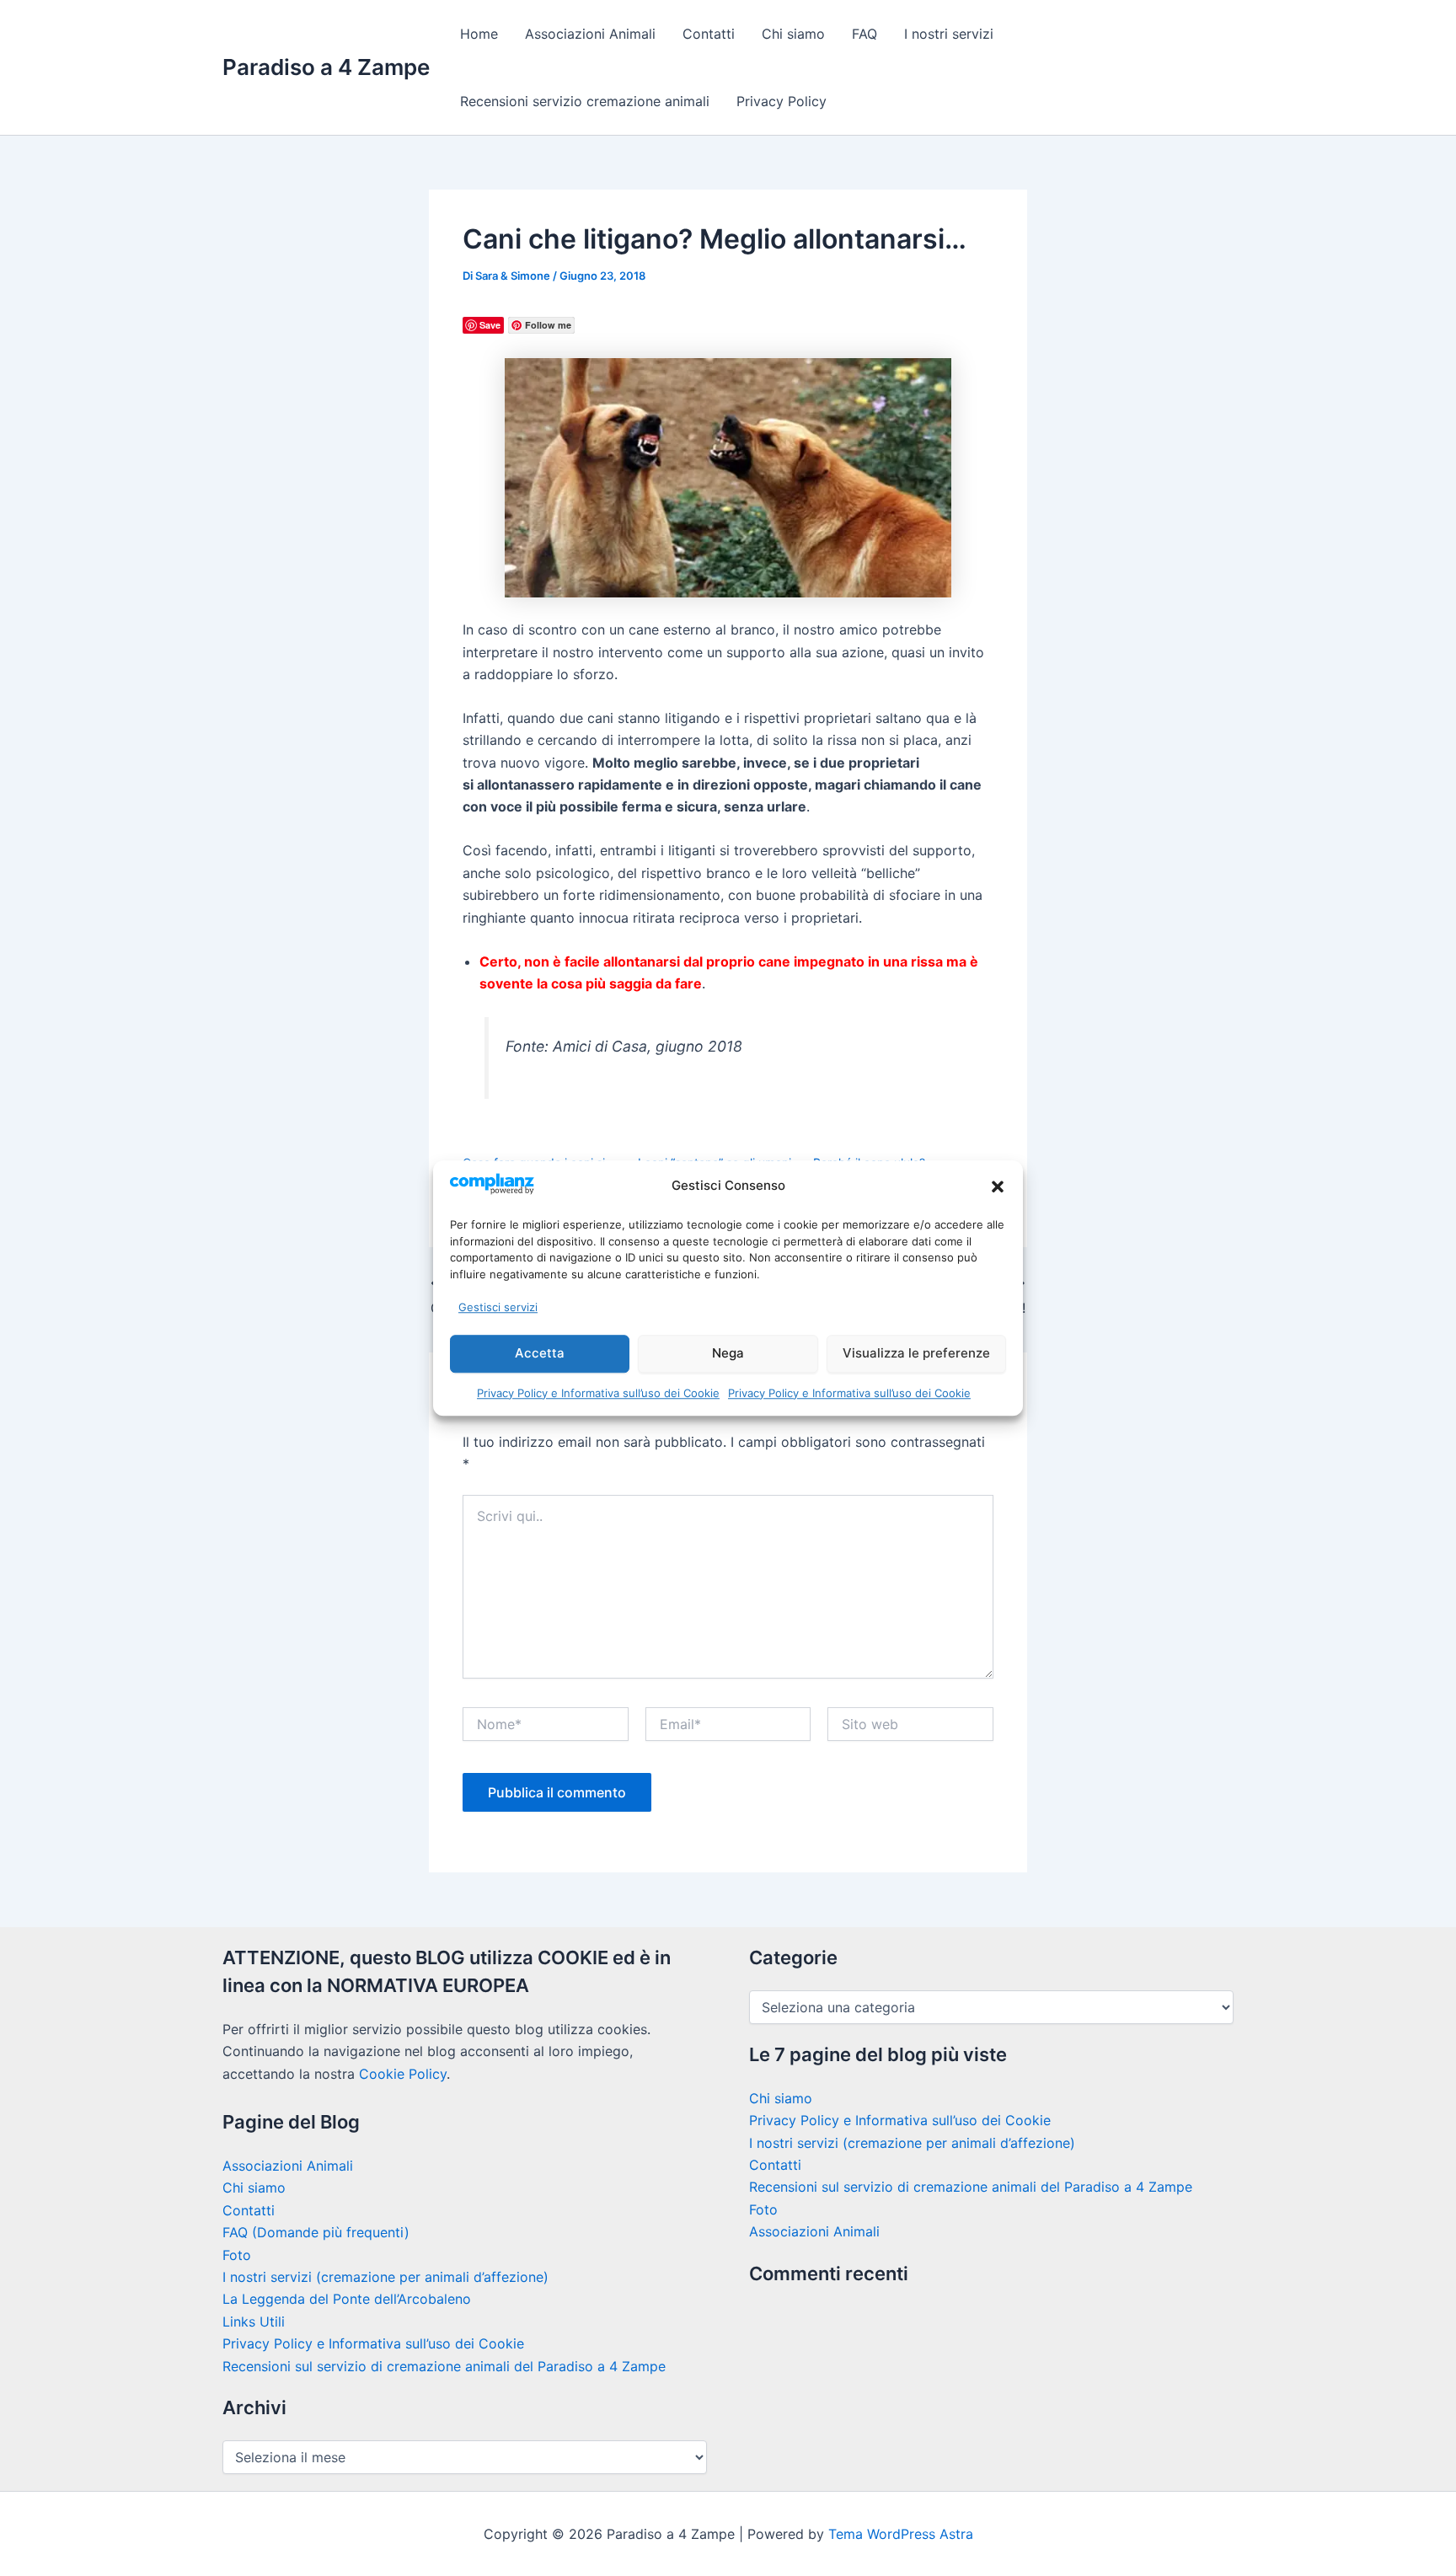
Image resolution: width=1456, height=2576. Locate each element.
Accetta (540, 1353)
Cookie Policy (403, 2074)
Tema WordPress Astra (901, 2534)
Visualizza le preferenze (916, 1353)
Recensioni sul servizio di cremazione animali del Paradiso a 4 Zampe (444, 2366)
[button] (998, 1186)
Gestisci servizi (498, 1307)
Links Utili (254, 2322)
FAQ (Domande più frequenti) (316, 2232)
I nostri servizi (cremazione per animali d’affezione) (385, 2277)
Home (479, 34)
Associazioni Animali (590, 34)
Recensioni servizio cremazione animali (585, 101)
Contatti (709, 34)
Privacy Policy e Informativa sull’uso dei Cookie (598, 1393)
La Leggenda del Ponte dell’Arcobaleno (347, 2299)
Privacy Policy (782, 101)
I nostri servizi (949, 34)
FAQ (864, 34)
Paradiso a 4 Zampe (326, 67)
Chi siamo (793, 34)
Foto (237, 2255)
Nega (728, 1353)
